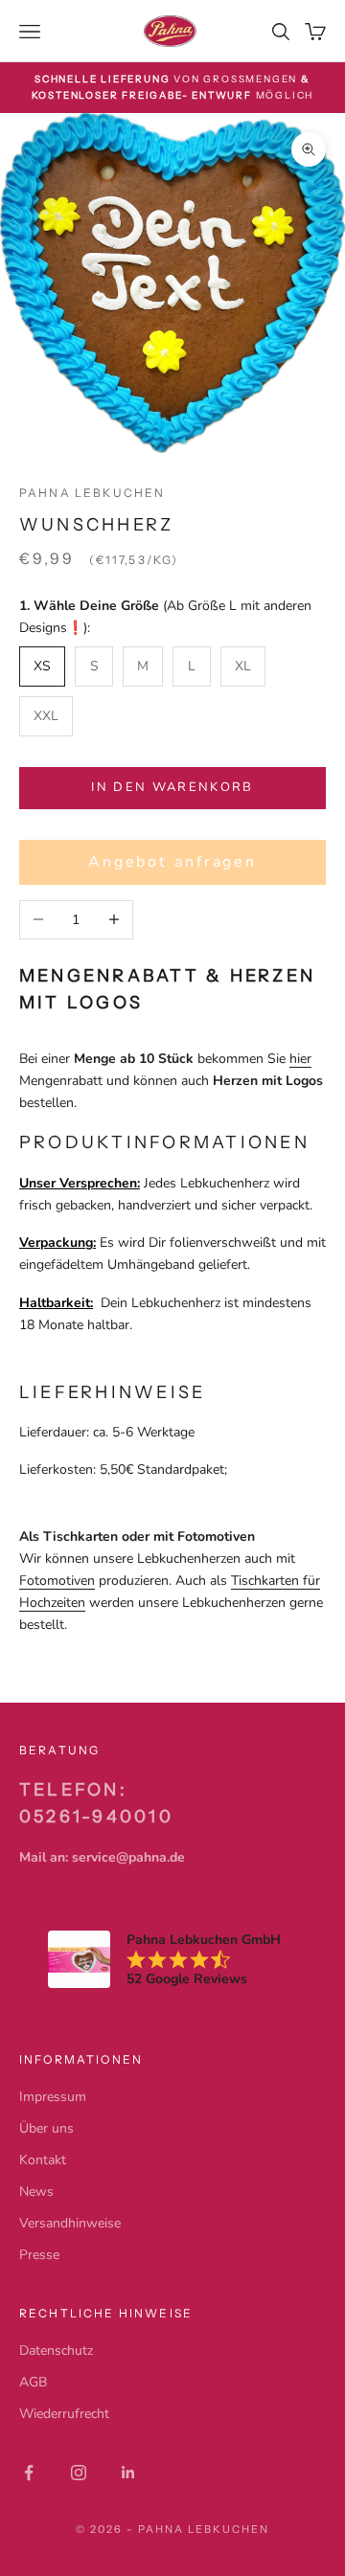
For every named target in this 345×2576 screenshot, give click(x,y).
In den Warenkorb (172, 787)
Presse (39, 2255)
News (36, 2192)
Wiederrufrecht (64, 2414)
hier (300, 1059)
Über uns (46, 2128)
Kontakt (43, 2160)
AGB (33, 2382)
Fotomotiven (57, 1581)
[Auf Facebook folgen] (29, 2473)
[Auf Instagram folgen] (79, 2473)
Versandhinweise (70, 2223)
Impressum (53, 2097)
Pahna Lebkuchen (92, 493)
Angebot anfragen (172, 862)
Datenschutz (56, 2350)
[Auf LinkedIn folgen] (128, 2473)
